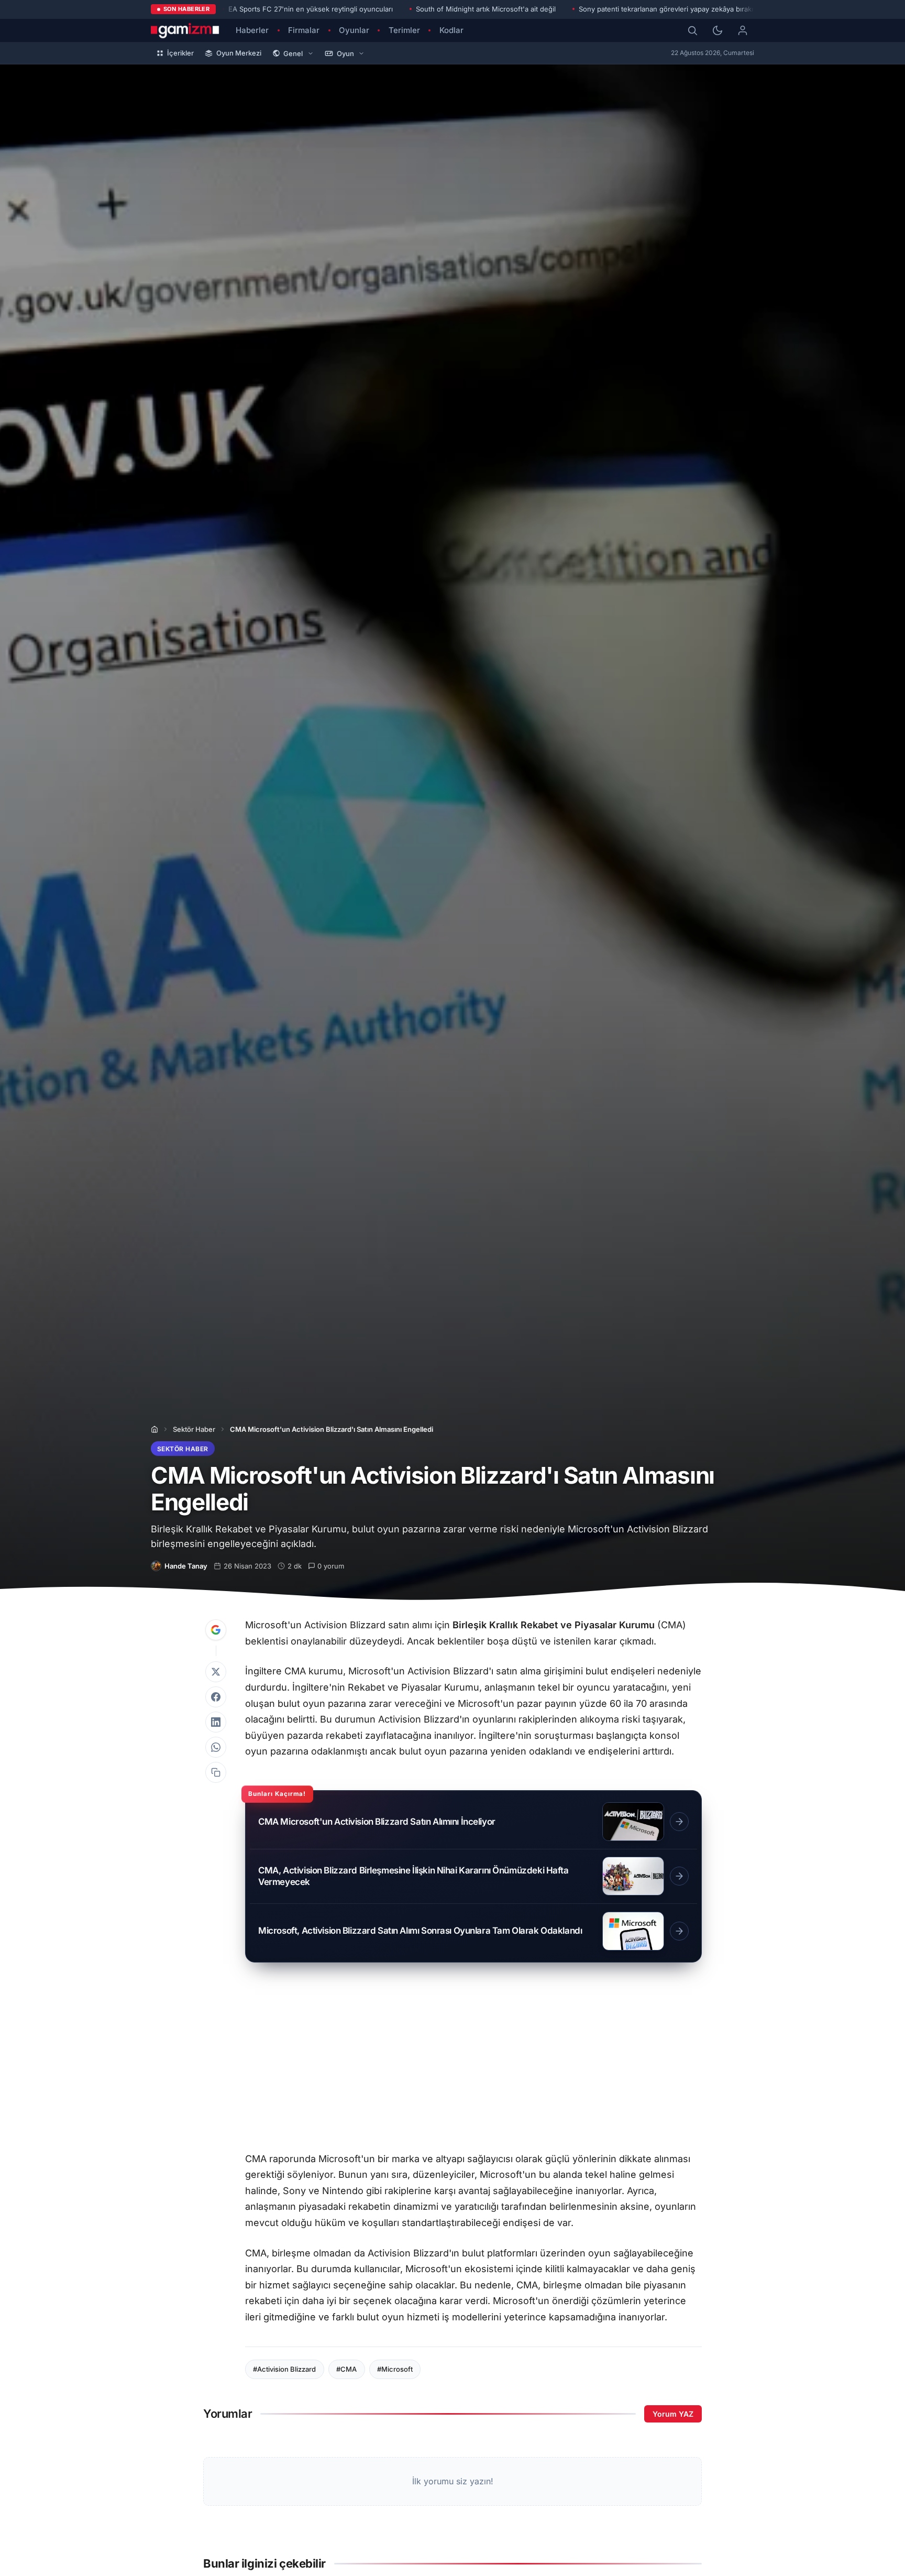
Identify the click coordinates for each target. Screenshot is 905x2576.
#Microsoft (395, 2369)
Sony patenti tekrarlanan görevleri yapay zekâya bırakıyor (671, 9)
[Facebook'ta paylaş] (216, 1697)
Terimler (404, 30)
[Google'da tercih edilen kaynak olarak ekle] (216, 1630)
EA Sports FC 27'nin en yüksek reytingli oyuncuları (311, 9)
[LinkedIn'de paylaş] (216, 1722)
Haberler (252, 30)
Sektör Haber (194, 1429)
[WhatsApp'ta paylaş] (216, 1747)
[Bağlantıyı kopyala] (216, 1772)
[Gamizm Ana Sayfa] (185, 30)
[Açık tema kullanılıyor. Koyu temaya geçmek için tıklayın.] (718, 30)
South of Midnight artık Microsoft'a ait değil (486, 9)
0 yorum (331, 1566)
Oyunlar (354, 30)
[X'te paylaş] (216, 1672)
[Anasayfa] (154, 1429)
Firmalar (304, 30)
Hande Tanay (186, 1566)
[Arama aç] (692, 30)
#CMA (346, 2369)
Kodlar (451, 30)
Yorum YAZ (673, 2414)
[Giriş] (743, 30)
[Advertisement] (473, 2062)
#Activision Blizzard (284, 2369)
